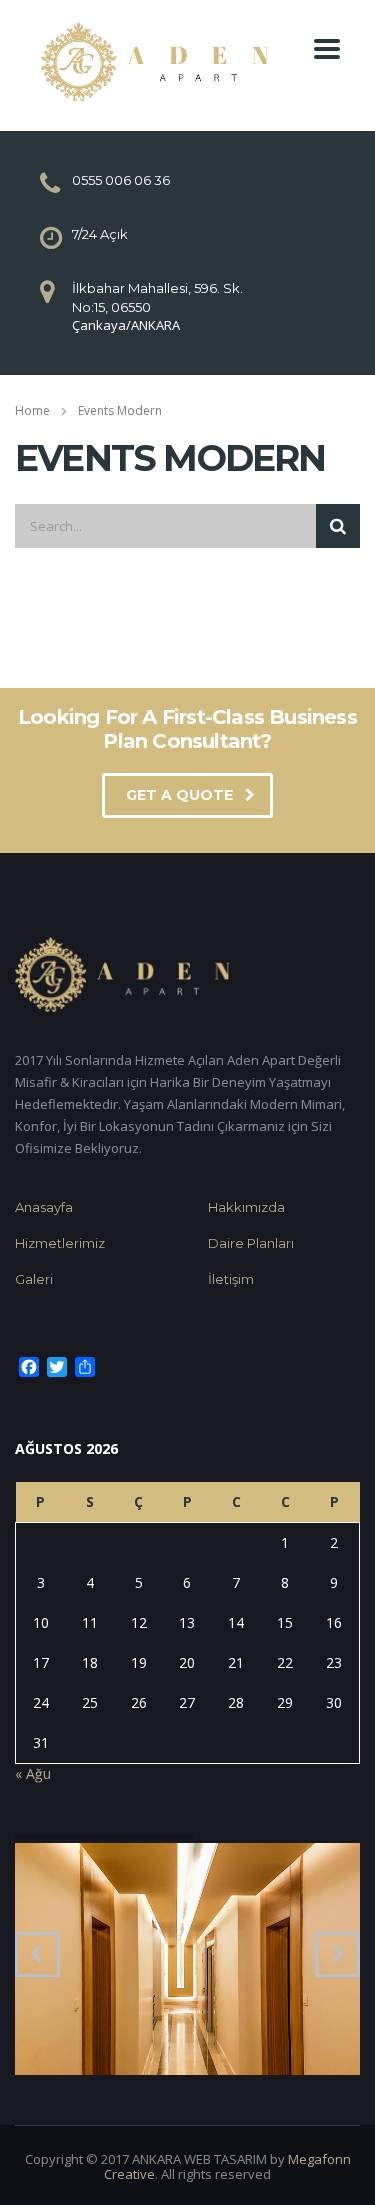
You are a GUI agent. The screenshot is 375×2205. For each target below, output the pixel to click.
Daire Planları (251, 1243)
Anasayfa (44, 1207)
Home (32, 410)
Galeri (34, 1279)
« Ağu (33, 1773)
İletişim (231, 1279)
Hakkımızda (246, 1207)
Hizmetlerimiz (60, 1243)
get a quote (179, 795)
